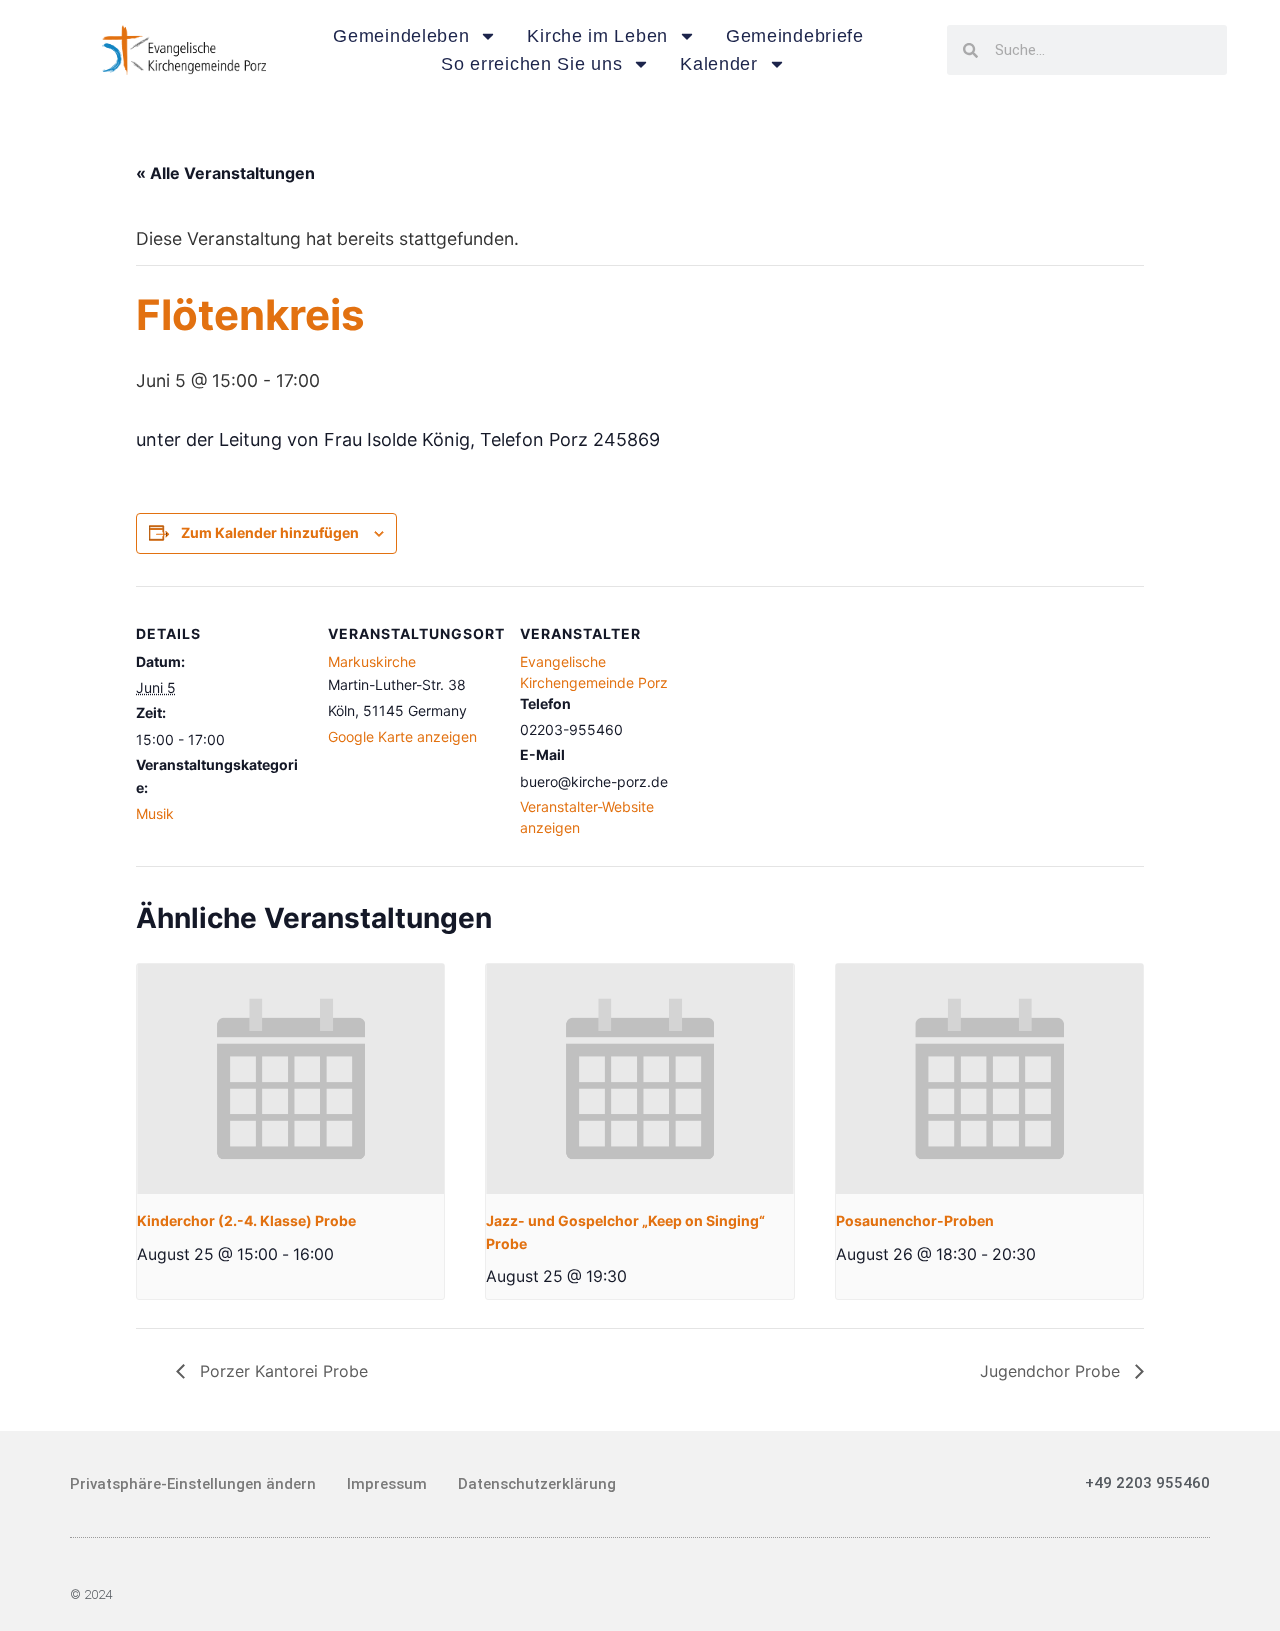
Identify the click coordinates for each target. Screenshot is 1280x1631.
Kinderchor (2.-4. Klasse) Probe (246, 1220)
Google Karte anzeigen (402, 736)
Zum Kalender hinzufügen (270, 532)
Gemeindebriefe (795, 36)
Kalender (719, 64)
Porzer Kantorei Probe (281, 1371)
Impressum (387, 1484)
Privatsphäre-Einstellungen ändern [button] (193, 1484)
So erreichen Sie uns (531, 64)
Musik (155, 813)
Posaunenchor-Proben (915, 1220)
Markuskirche (372, 661)
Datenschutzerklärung (537, 1484)
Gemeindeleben (401, 36)
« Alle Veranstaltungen (225, 173)
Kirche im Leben (597, 36)
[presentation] (290, 1079)
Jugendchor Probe (1052, 1371)
